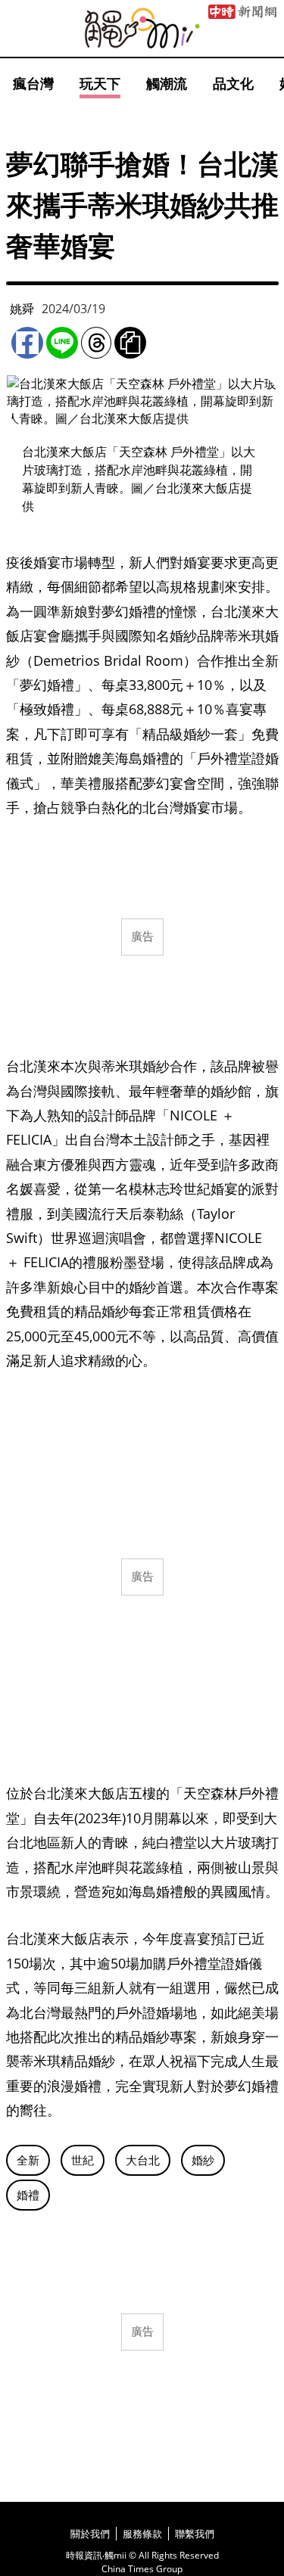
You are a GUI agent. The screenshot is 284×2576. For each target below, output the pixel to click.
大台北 (143, 2160)
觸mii (142, 28)
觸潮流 (167, 83)
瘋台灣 (33, 83)
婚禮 (28, 2195)
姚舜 (22, 309)
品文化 (233, 83)
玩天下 (100, 83)
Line (62, 343)
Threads (96, 343)
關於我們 (90, 2534)
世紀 (83, 2160)
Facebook (27, 343)
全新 (28, 2160)
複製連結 (130, 343)
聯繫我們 (195, 2534)
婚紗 (203, 2160)
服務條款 (142, 2534)
